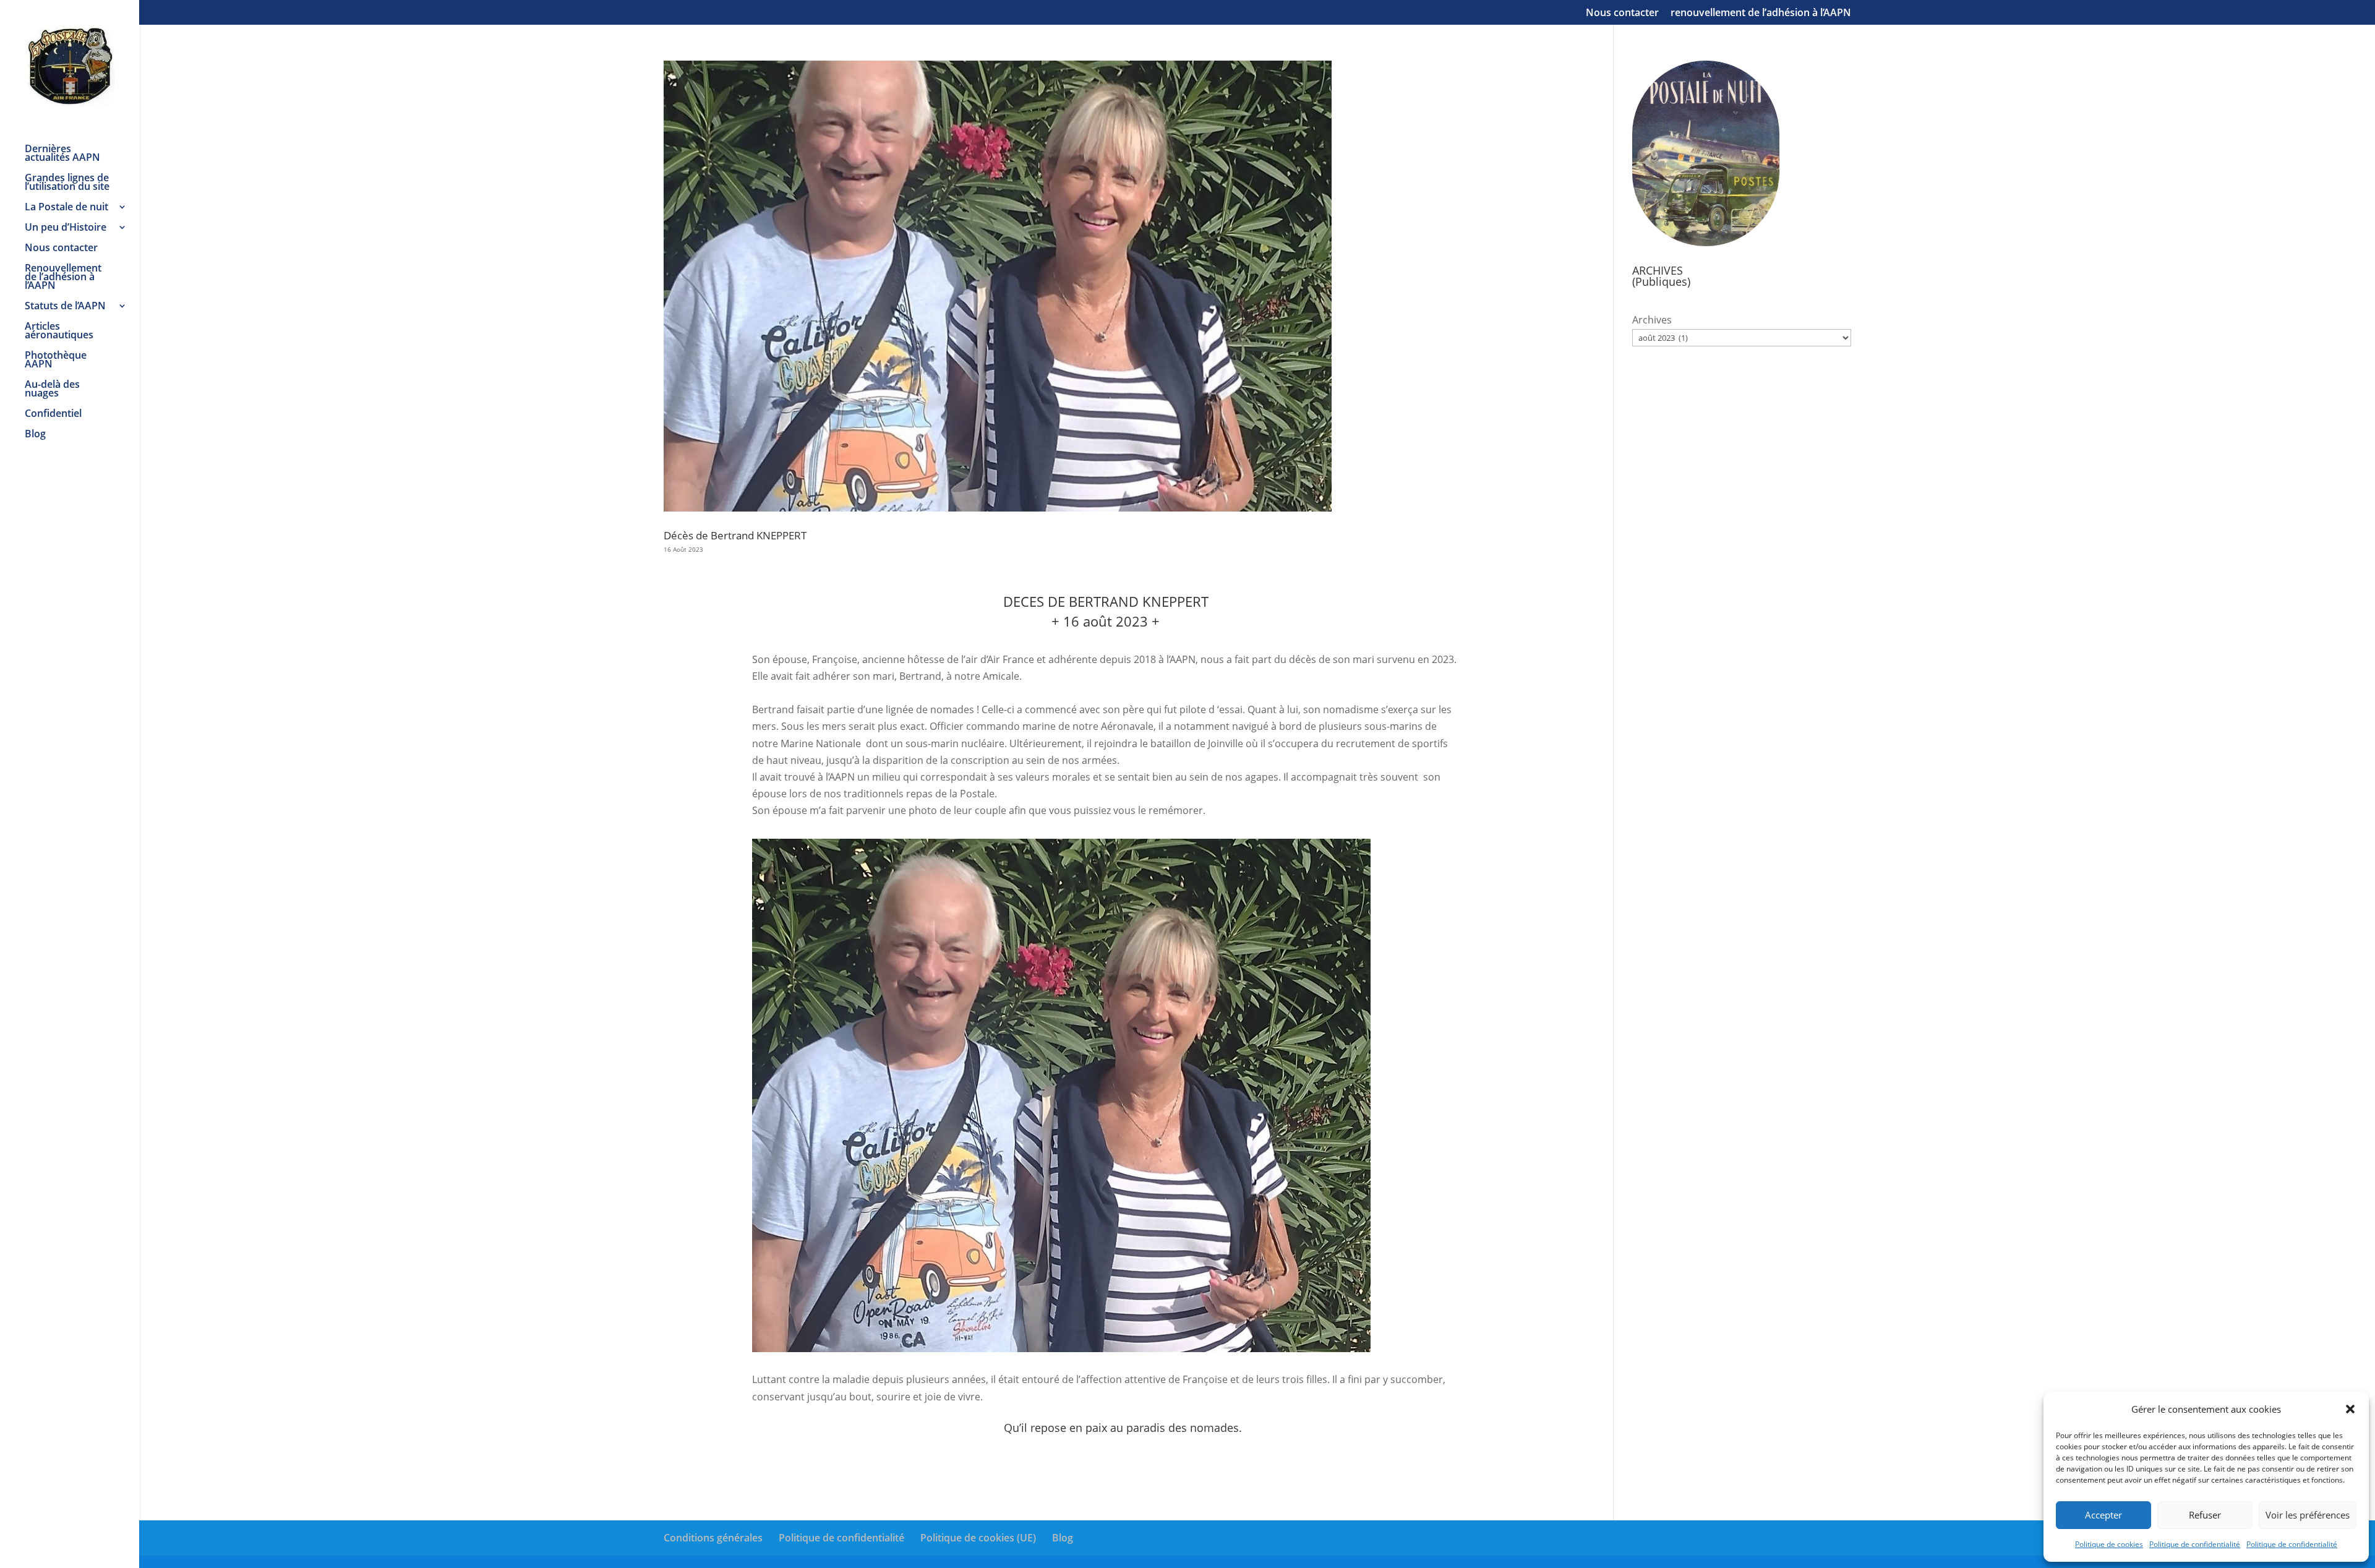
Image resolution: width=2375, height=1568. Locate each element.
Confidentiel (53, 414)
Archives (1652, 320)
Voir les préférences (2308, 1515)
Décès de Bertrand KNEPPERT (735, 535)
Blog (35, 435)
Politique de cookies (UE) (978, 1538)
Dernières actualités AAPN (62, 154)
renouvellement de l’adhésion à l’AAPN (1761, 13)
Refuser (2205, 1515)
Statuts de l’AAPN (65, 307)
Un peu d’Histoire (66, 228)
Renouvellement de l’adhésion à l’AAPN (63, 278)
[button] (2350, 1409)
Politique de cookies (2109, 1544)
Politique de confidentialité (2195, 1544)
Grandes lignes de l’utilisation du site (67, 183)
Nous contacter (1622, 13)
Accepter (2103, 1515)
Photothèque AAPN (56, 361)
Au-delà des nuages (52, 390)
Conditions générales (713, 1538)
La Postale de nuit (66, 208)
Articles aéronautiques (59, 332)
